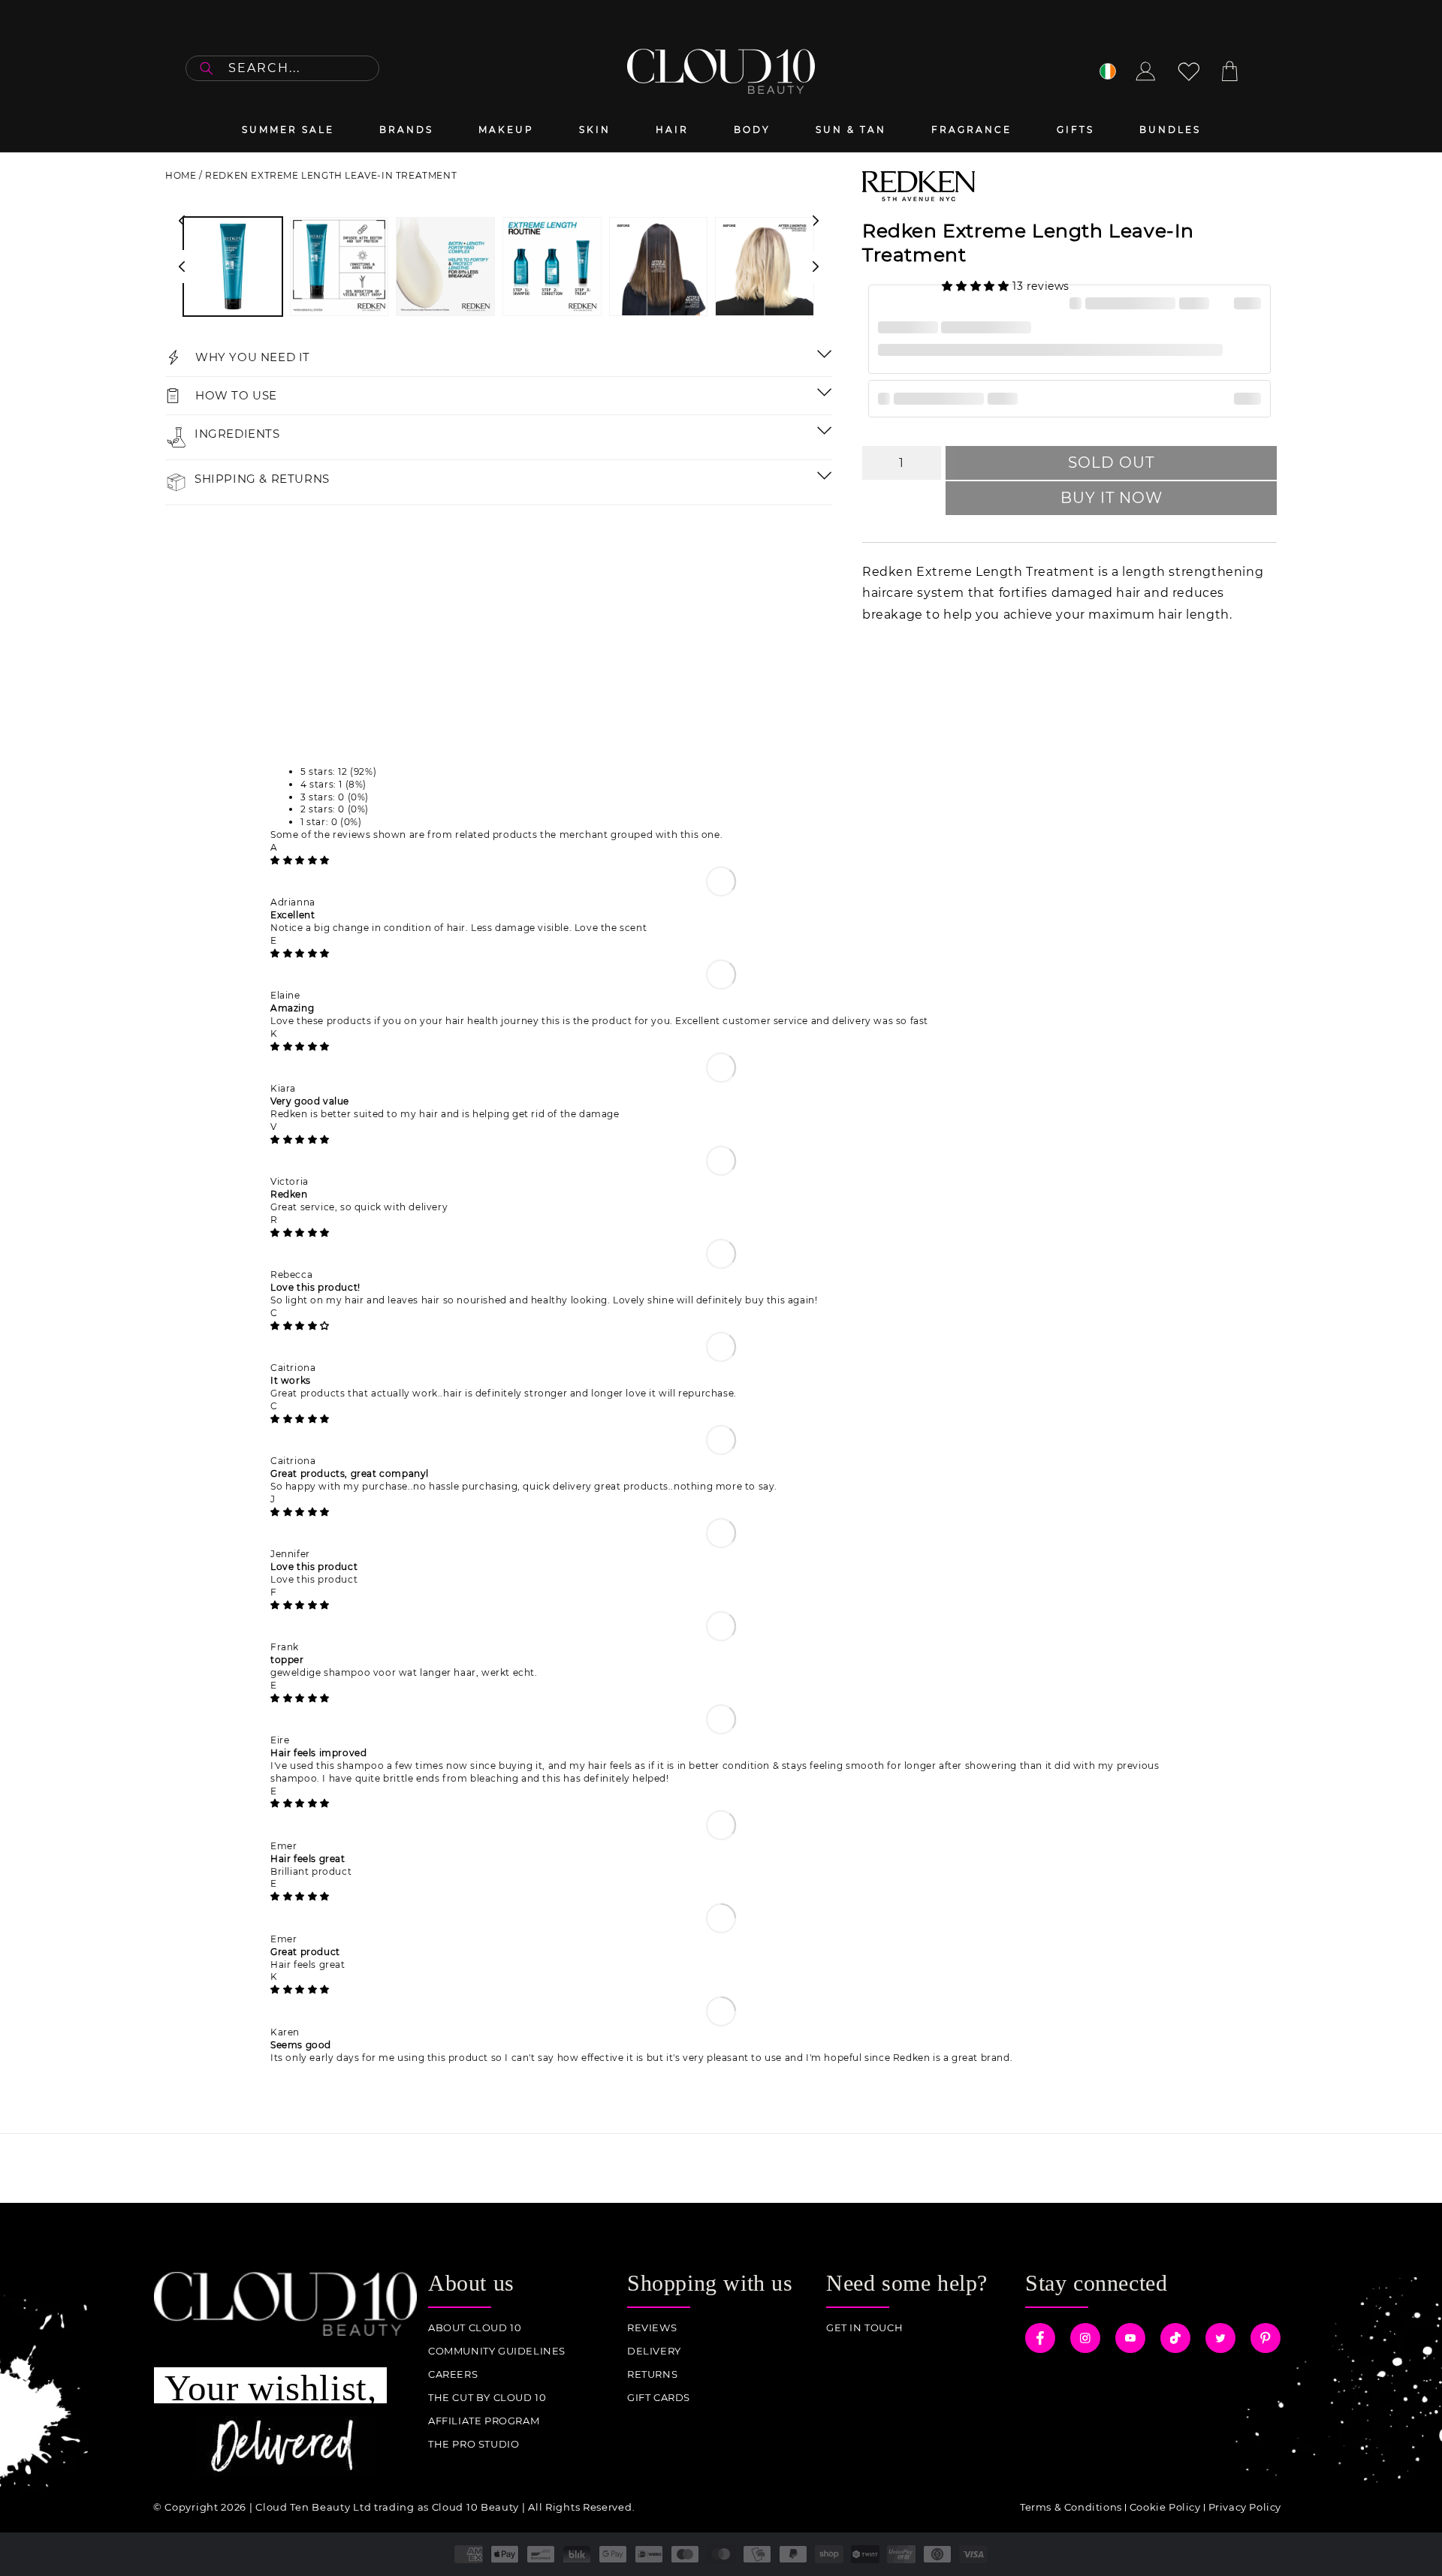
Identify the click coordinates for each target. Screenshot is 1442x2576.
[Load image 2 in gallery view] (339, 267)
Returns (652, 2374)
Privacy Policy (1245, 2507)
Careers (453, 2374)
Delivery (654, 2351)
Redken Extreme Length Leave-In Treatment (331, 175)
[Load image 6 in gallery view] (765, 267)
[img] (300, 860)
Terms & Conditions (1071, 2507)
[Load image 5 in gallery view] (659, 267)
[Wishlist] (1189, 71)
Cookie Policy (1165, 2507)
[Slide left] (182, 267)
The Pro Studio (474, 2444)
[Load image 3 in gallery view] (445, 267)
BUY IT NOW (1112, 498)
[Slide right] (816, 267)
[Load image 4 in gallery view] (552, 267)
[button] (977, 286)
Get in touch (864, 2328)
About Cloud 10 (475, 2328)
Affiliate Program (484, 2421)
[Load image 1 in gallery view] (233, 267)
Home (181, 175)
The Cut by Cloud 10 (487, 2398)
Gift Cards (659, 2398)
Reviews (652, 2328)
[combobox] (282, 68)
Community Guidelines (497, 2351)
